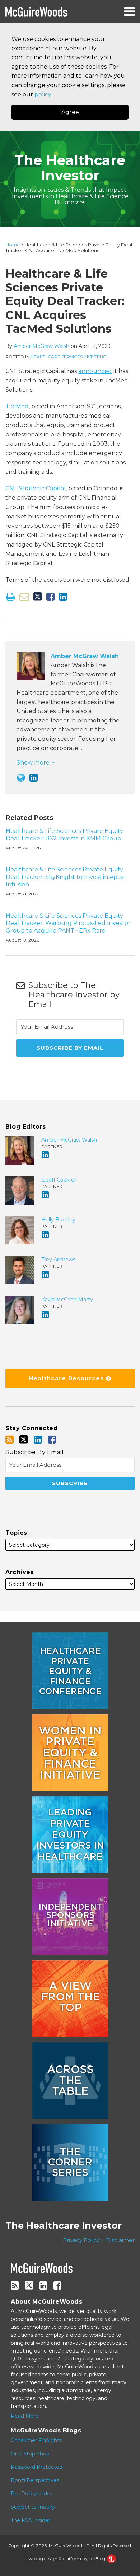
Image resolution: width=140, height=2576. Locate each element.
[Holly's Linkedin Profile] (45, 1235)
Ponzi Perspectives (35, 2480)
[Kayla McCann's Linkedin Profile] (45, 1314)
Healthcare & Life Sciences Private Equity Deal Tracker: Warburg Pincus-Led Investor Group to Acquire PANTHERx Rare (68, 923)
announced (95, 371)
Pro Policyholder (31, 2494)
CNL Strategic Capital (36, 488)
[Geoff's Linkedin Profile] (45, 1195)
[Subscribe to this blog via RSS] (10, 1440)
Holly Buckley (58, 1220)
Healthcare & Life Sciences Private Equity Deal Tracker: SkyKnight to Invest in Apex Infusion (65, 877)
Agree (70, 112)
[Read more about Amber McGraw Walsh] (21, 778)
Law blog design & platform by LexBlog (65, 2559)
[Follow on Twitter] (24, 1439)
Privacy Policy (81, 2240)
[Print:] (10, 597)
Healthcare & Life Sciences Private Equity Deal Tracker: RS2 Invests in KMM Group (64, 835)
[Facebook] (52, 1440)
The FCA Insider (31, 2520)
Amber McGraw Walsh (41, 346)
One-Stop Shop (30, 2454)
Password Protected (37, 2467)
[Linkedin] (38, 1440)
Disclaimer (120, 2240)
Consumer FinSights (36, 2440)
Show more (34, 763)
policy (43, 94)
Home (13, 245)
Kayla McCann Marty (67, 1300)
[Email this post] (24, 597)
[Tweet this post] (38, 597)
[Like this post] (50, 597)
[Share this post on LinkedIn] (63, 597)
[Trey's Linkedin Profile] (45, 1275)
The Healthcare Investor (70, 168)
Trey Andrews (58, 1260)
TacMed (17, 406)
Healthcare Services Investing (69, 357)
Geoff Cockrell (59, 1180)
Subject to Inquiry (33, 2507)
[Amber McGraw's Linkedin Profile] (34, 778)
